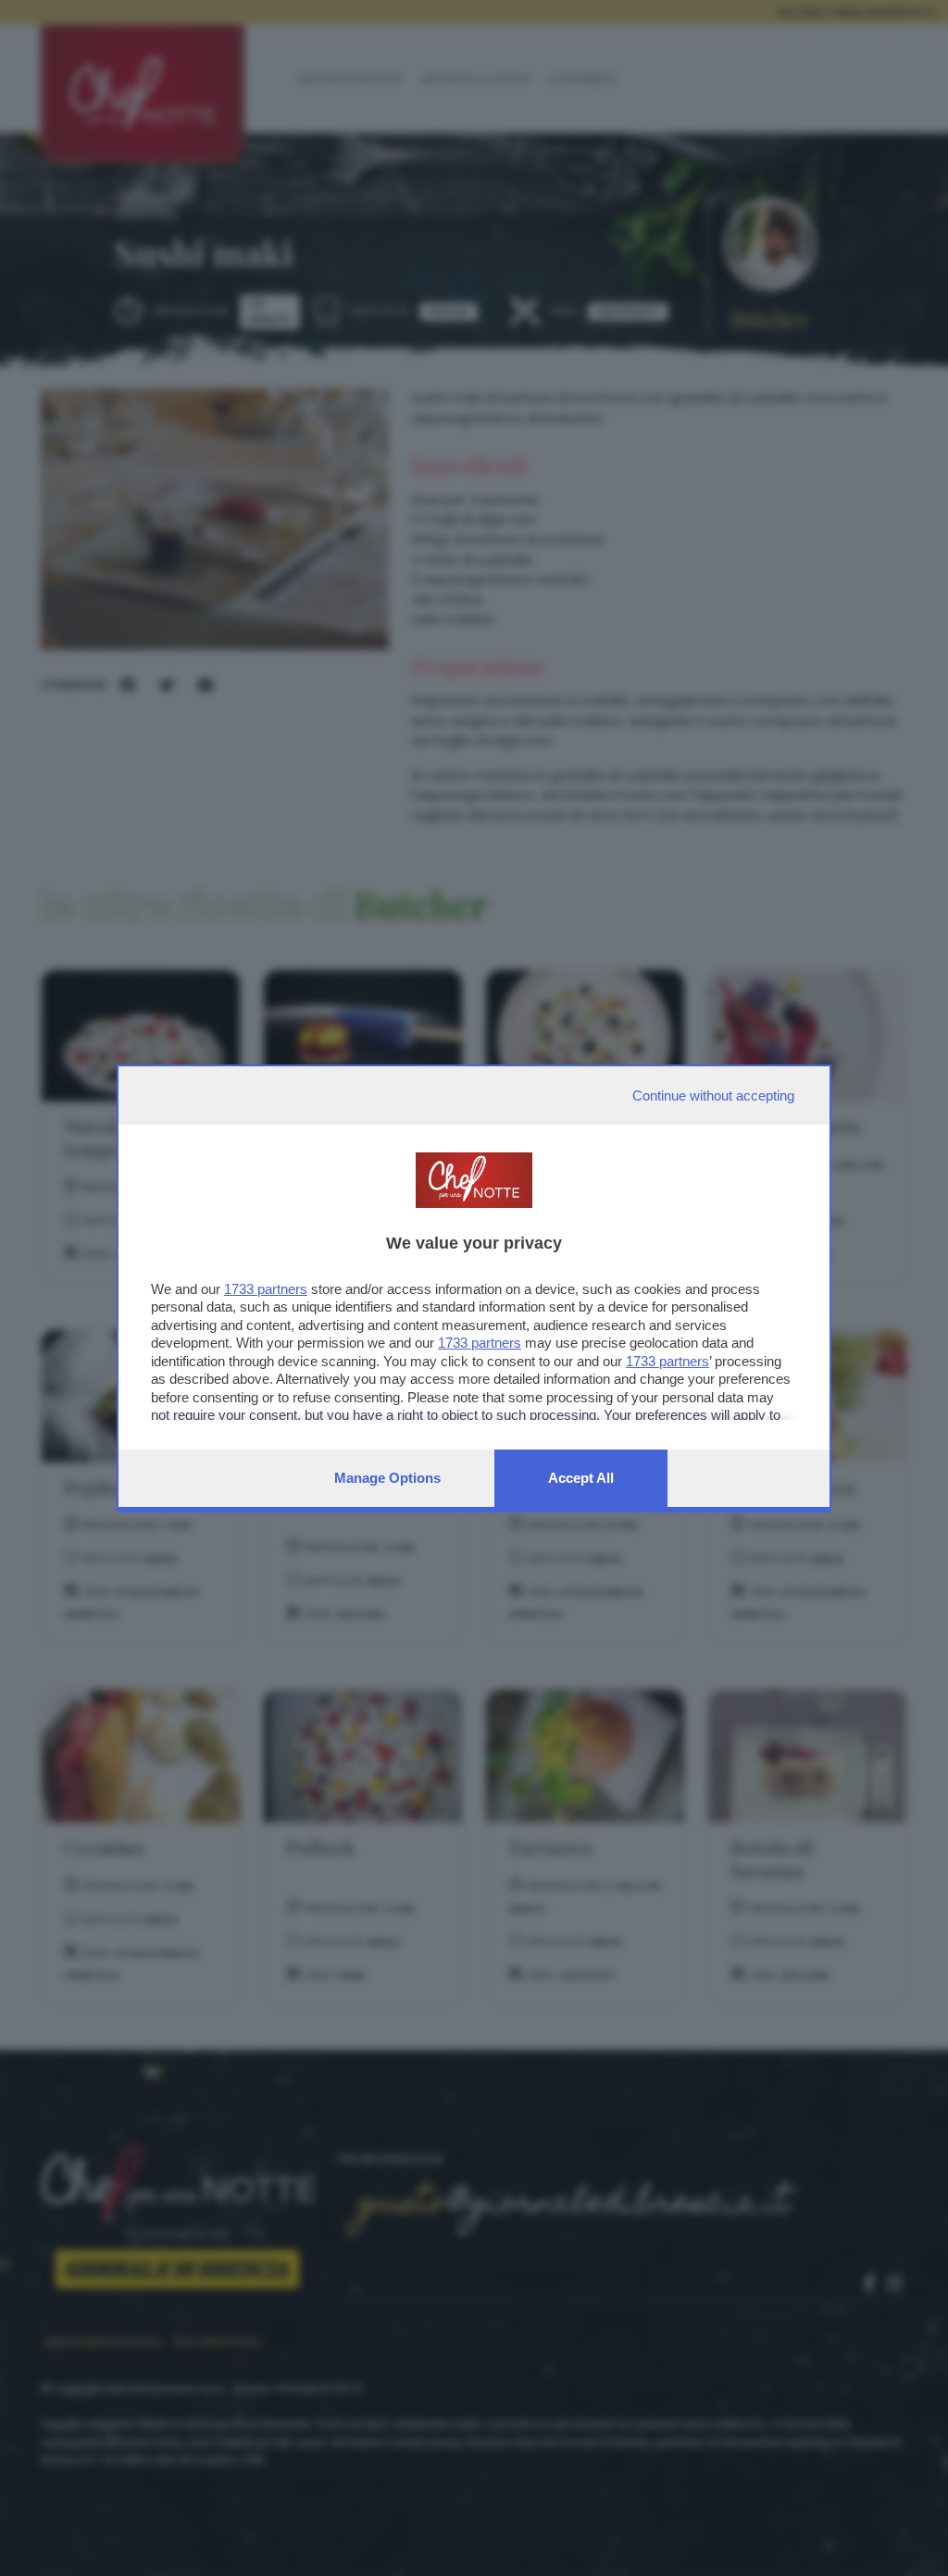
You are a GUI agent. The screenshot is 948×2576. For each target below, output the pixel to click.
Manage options (387, 1478)
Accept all (581, 1478)
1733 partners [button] (266, 1289)
